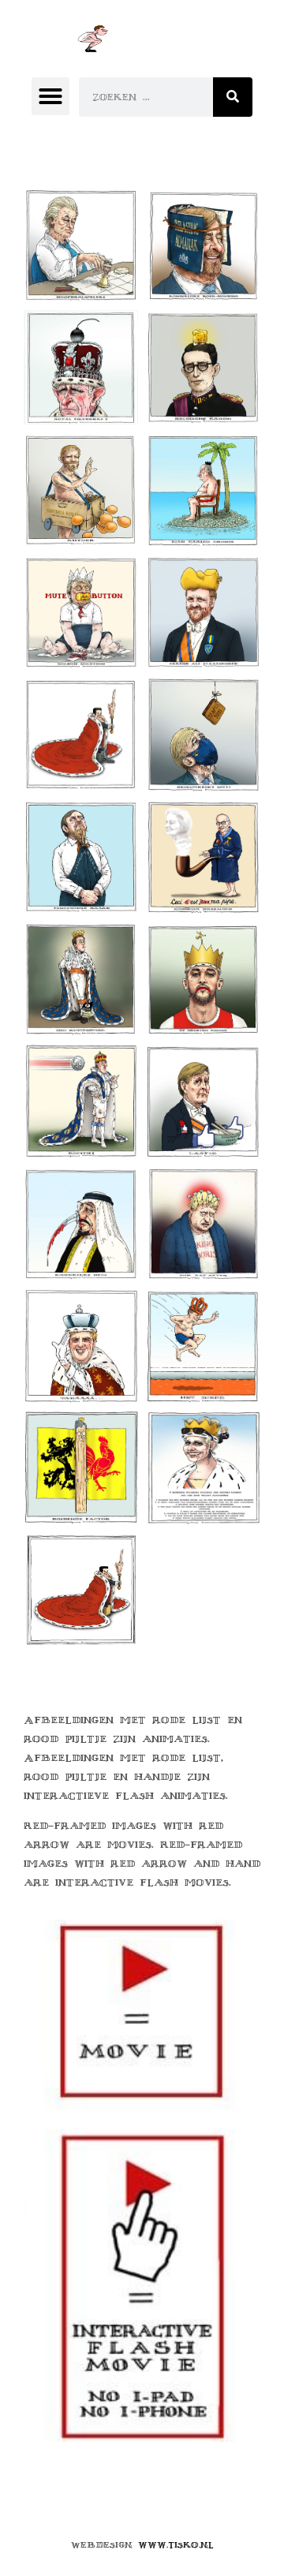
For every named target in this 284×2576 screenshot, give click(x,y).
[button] (50, 96)
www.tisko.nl (176, 2545)
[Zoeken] (233, 97)
